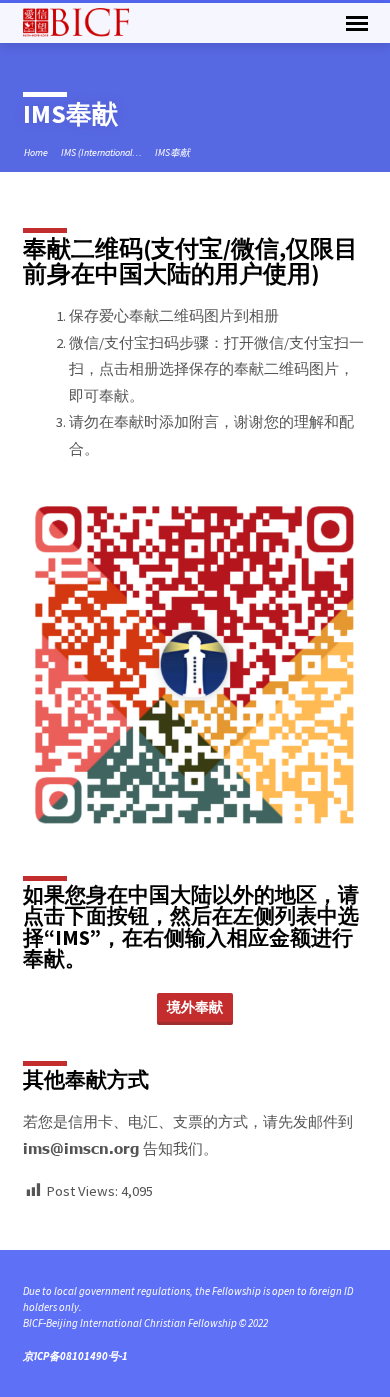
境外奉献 (195, 1007)
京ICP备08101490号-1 (75, 1356)
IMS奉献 (172, 152)
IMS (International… (101, 152)
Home (36, 152)
